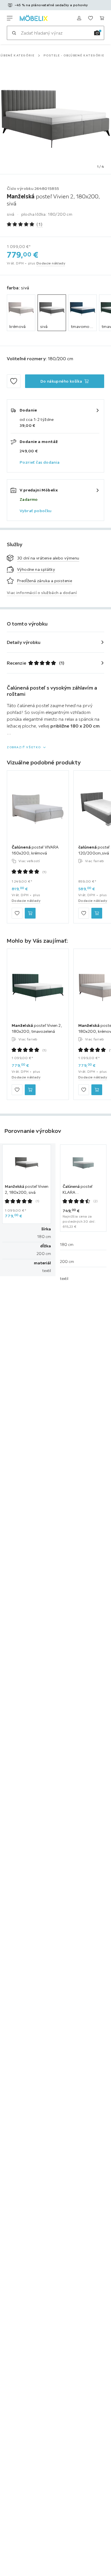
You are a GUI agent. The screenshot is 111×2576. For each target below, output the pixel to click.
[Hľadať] (14, 33)
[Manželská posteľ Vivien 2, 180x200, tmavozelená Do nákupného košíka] (30, 1090)
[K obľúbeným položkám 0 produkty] (91, 18)
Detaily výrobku (24, 642)
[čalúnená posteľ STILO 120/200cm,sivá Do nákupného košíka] (97, 913)
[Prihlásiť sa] (79, 18)
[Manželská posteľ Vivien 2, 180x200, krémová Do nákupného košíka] (97, 1090)
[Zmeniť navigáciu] (10, 18)
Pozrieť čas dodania (40, 462)
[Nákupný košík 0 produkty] (102, 18)
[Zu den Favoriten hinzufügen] (14, 381)
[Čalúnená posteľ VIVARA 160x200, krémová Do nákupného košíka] (30, 913)
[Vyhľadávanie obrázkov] (97, 33)
